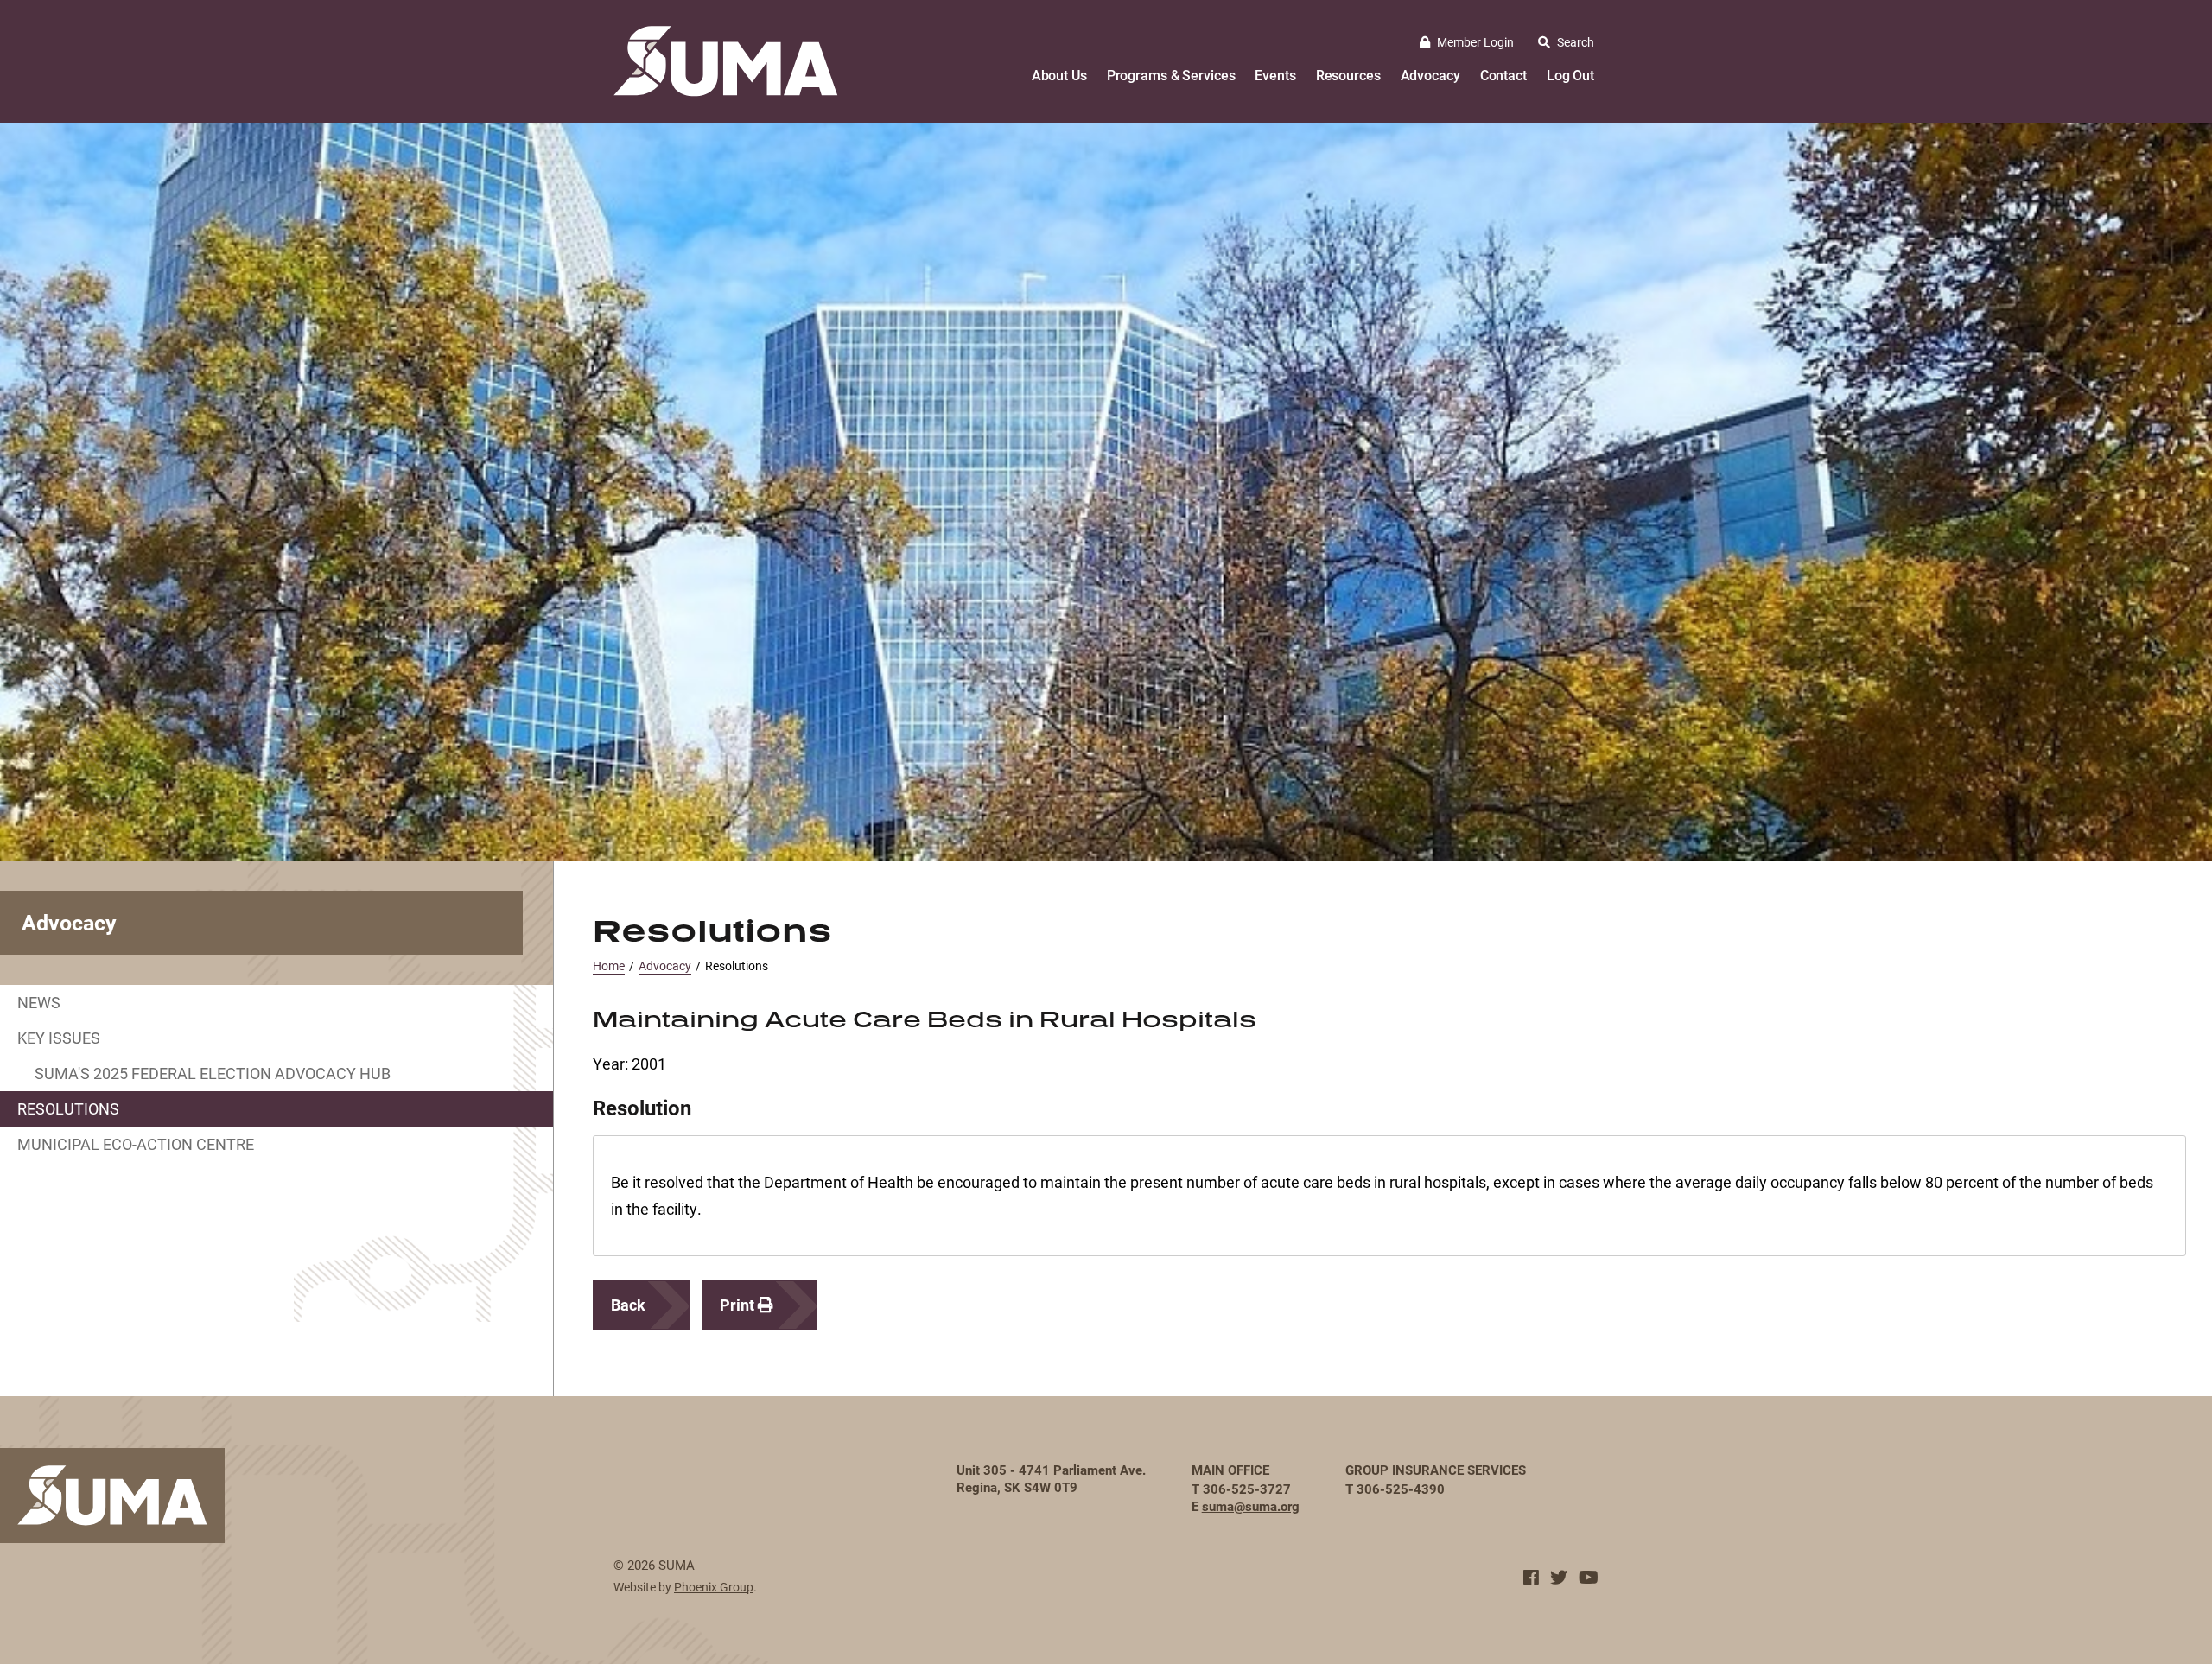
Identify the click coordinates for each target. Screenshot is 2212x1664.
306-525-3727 (1247, 1489)
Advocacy (1430, 75)
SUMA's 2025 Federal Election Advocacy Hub (213, 1073)
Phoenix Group (714, 1587)
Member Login (1475, 42)
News (39, 1002)
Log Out (1570, 75)
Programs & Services (1171, 75)
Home (609, 965)
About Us (1059, 75)
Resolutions (68, 1108)
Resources (1348, 75)
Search (1576, 42)
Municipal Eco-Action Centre (136, 1144)
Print (739, 1305)
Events (1275, 75)
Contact (1503, 75)
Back (628, 1305)
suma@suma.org (1251, 1506)
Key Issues (59, 1038)
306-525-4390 (1401, 1489)
